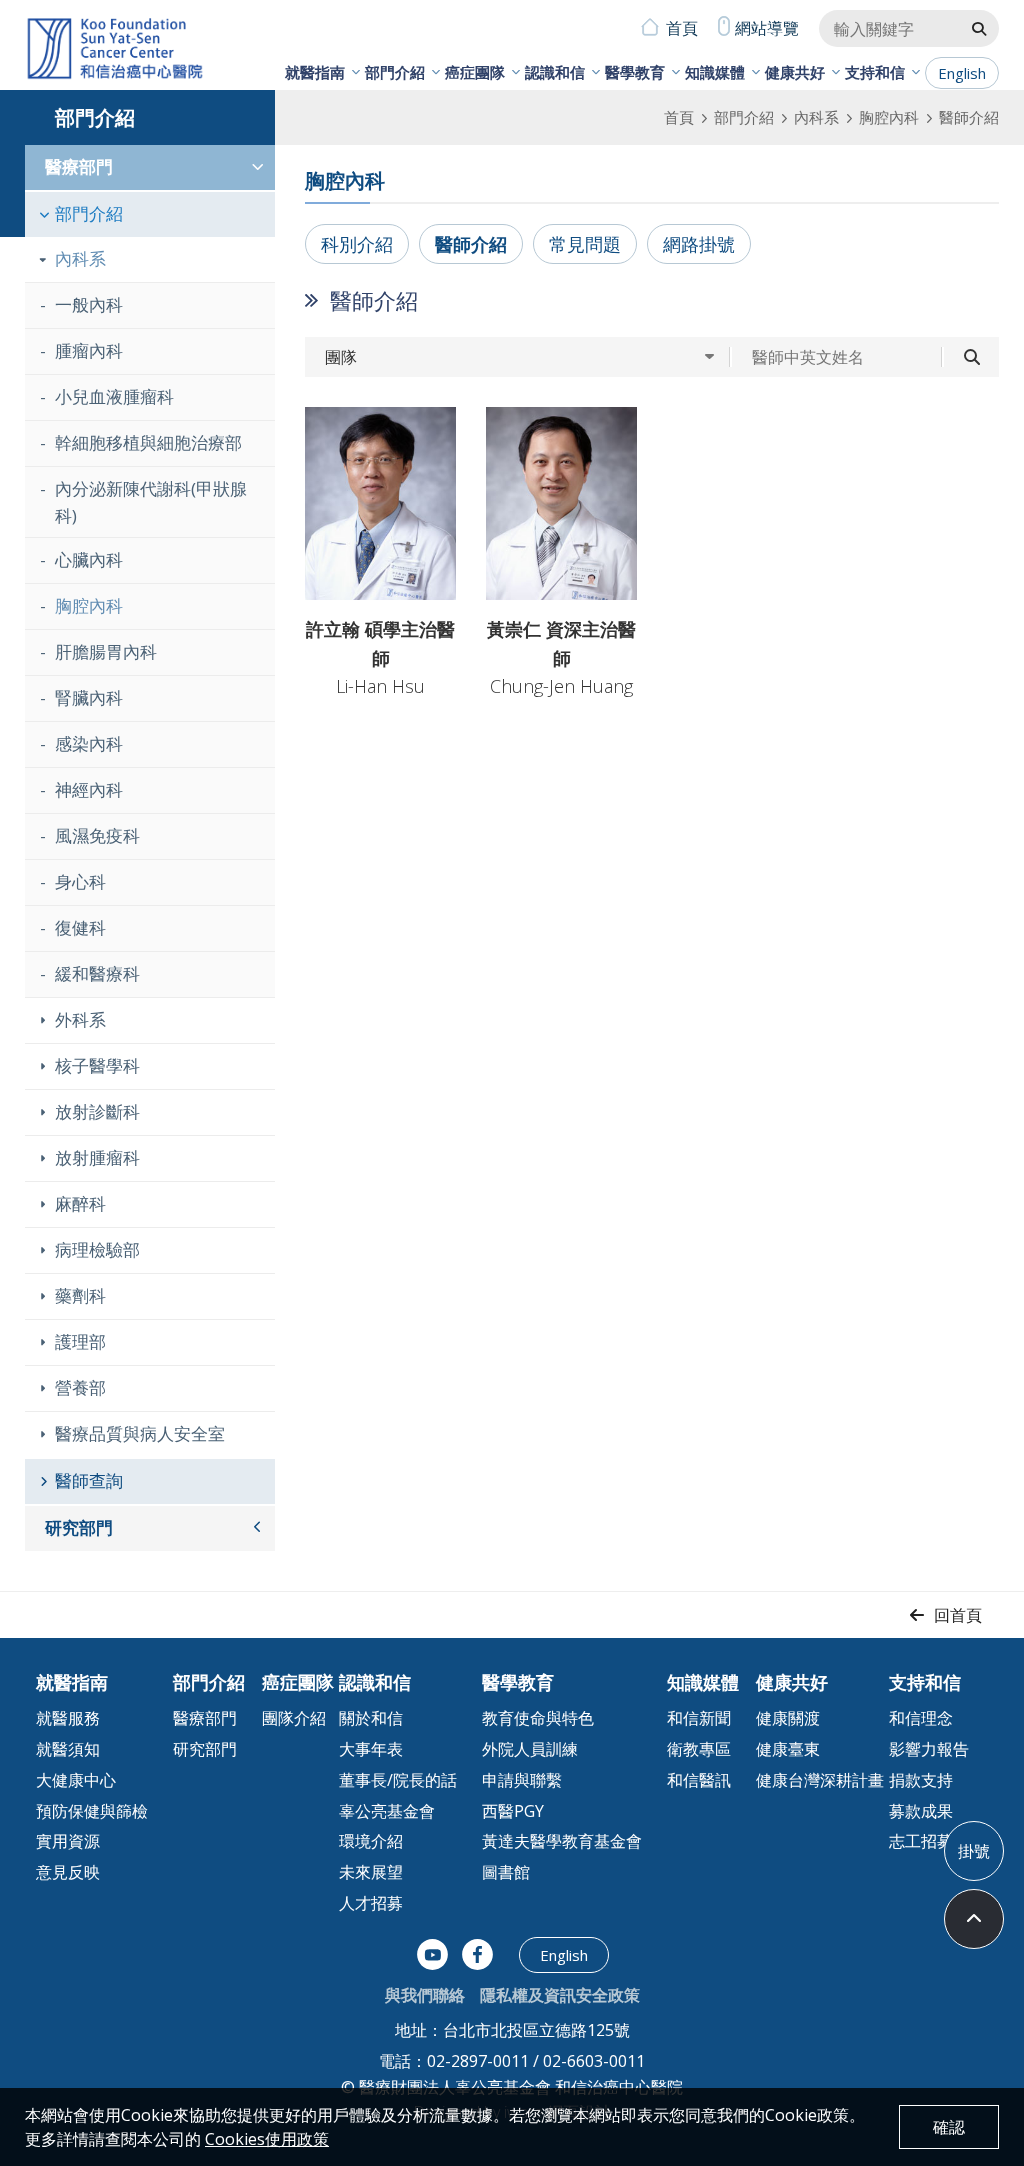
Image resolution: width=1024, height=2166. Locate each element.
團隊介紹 (294, 1718)
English (962, 73)
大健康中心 (76, 1780)
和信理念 (921, 1718)
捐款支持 (921, 1780)
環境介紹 (371, 1841)
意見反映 (68, 1872)
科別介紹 (357, 244)
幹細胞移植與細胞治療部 (148, 442)
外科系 (80, 1019)
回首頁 (958, 1615)
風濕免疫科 (97, 835)
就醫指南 (315, 72)
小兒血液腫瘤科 (114, 396)
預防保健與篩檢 (92, 1811)
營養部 (80, 1387)
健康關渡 (788, 1718)
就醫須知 (68, 1749)
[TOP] (974, 1919)
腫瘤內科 (89, 350)
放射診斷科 (97, 1111)
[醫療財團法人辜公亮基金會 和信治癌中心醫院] (115, 49)
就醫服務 (68, 1718)
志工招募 (921, 1841)
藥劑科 (80, 1295)
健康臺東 (788, 1749)
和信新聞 (699, 1718)
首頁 (682, 28)
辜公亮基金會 (387, 1811)
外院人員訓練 (530, 1749)
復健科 (80, 927)
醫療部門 (79, 166)
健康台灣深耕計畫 (820, 1780)
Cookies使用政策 (267, 2139)
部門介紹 (395, 72)
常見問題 (585, 244)
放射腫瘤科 (97, 1157)
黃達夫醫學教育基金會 (562, 1841)
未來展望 (371, 1872)
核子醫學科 (97, 1065)
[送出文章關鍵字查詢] (979, 28)
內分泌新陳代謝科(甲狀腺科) (151, 502)
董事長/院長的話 (398, 1780)
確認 (949, 2127)
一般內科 (89, 304)
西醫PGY (513, 1811)
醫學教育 (635, 72)
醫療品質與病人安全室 (140, 1433)
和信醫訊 (699, 1780)
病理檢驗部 (97, 1249)
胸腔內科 (889, 117)
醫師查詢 (89, 1480)
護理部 (80, 1341)
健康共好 (795, 72)
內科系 (816, 117)
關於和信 (371, 1718)
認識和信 (555, 72)
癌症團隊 (475, 72)
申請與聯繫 (522, 1780)
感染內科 (89, 743)
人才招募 (371, 1903)
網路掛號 (699, 244)
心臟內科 (89, 559)
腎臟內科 (89, 697)
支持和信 (875, 72)
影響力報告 (929, 1749)
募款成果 (921, 1811)
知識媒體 (715, 72)
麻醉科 (80, 1203)
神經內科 (89, 789)
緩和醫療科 (97, 973)
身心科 (80, 881)
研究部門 (79, 1527)
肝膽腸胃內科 (106, 651)
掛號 (974, 1851)
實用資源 (68, 1841)
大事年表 (371, 1749)
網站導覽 (767, 28)
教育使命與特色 (538, 1718)
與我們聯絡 (425, 1995)
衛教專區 (699, 1749)
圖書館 (506, 1872)
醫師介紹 (471, 244)
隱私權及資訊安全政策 (560, 1995)
